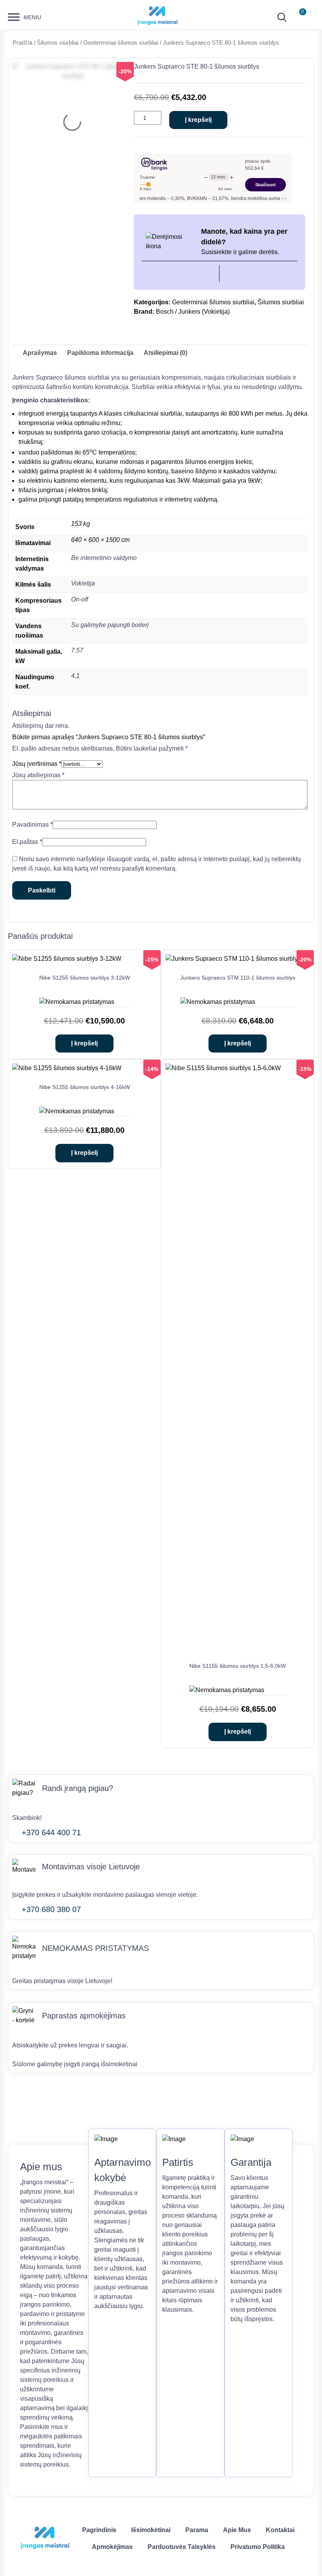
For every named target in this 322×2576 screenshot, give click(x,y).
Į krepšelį (198, 120)
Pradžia (22, 43)
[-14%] (67, 1068)
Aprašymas (40, 353)
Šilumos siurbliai (58, 43)
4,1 (75, 676)
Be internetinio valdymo (104, 558)
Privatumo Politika (258, 2547)
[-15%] (67, 959)
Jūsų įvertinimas (37, 764)
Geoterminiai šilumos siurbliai (121, 43)
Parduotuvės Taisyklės (182, 2547)
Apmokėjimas (112, 2547)
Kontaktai (280, 2530)
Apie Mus (237, 2530)
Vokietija (83, 583)
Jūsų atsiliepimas (38, 775)
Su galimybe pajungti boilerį (110, 625)
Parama (197, 2530)
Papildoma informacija (100, 353)
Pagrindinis (99, 2530)
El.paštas (27, 842)
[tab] (40, 353)
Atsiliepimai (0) (166, 353)
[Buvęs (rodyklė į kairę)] (14, 1288)
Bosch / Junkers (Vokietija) (193, 312)
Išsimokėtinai (151, 2530)
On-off (80, 599)
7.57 (77, 650)
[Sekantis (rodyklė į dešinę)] (308, 1288)
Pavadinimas (32, 824)
